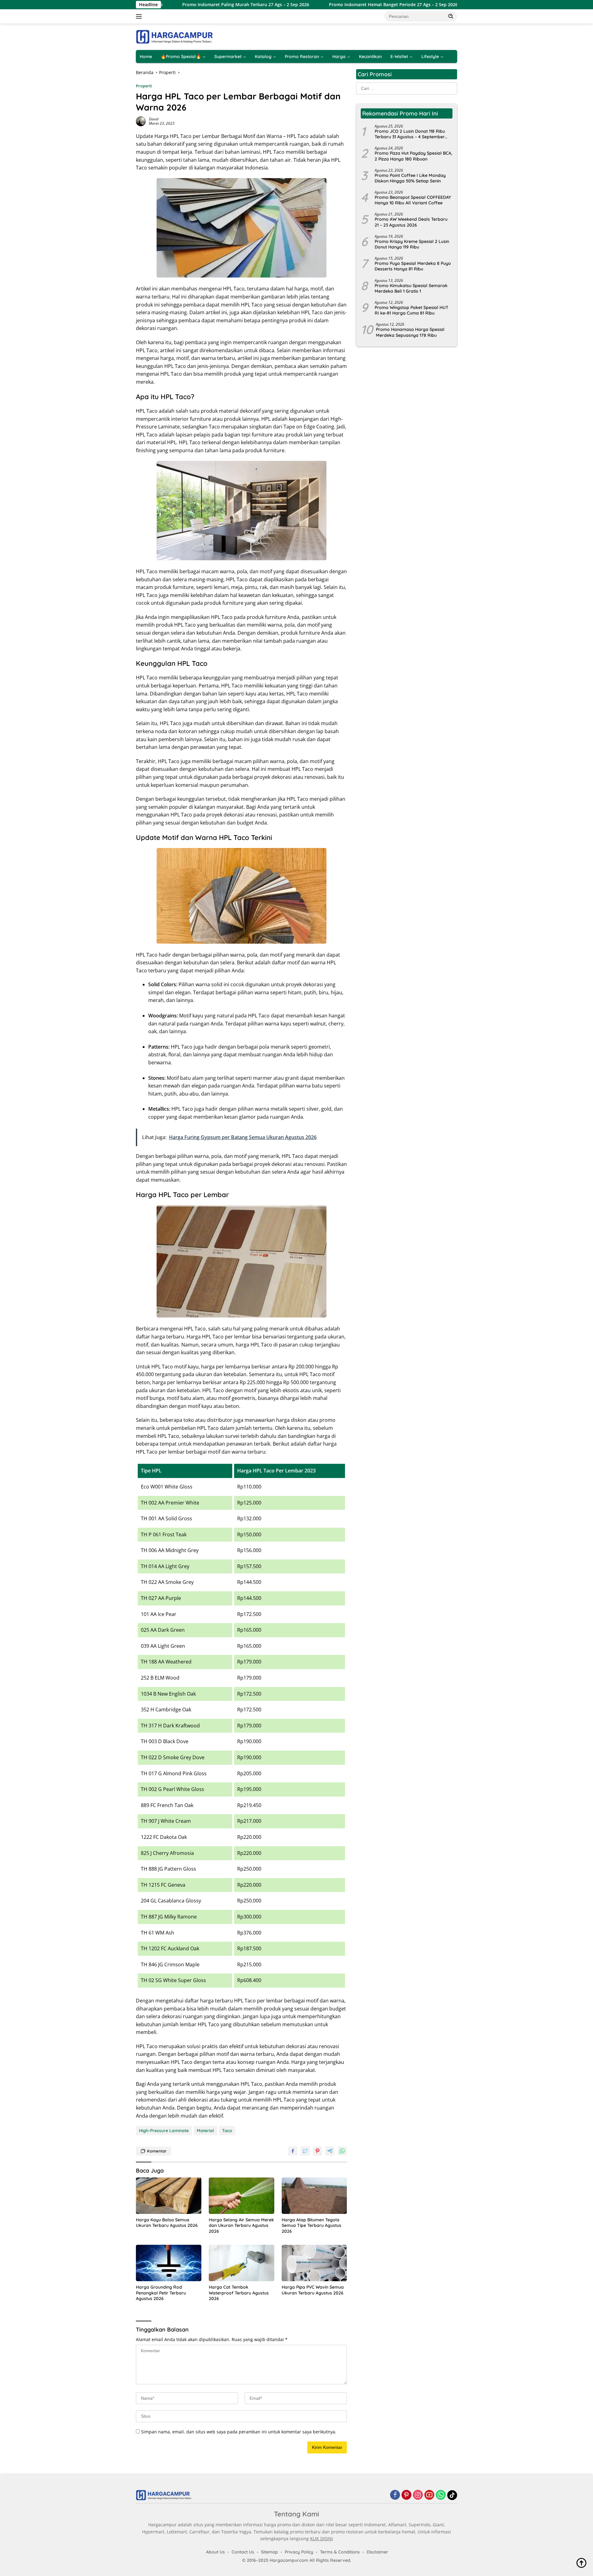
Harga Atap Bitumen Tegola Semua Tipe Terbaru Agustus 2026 (311, 2225)
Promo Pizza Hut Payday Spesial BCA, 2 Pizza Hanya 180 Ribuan (413, 156)
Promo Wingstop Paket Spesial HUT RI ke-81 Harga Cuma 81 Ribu (412, 310)
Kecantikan (370, 56)
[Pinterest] (406, 2495)
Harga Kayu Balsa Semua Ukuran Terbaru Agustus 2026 (167, 2223)
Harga (339, 56)
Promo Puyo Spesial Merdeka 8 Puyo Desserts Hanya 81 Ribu (413, 266)
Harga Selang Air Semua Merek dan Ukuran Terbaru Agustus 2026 (241, 2225)
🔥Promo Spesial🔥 (181, 56)
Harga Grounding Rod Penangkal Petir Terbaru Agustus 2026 (161, 2293)
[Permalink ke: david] (141, 121)
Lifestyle (430, 56)
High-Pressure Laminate (164, 2131)
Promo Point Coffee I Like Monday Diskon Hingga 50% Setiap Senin (410, 178)
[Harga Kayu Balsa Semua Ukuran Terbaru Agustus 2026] (169, 2196)
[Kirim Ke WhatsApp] (342, 2151)
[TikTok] (452, 2495)
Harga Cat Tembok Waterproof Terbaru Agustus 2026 (239, 2293)
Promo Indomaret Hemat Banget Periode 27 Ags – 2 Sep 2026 (316, 5)
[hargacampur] (175, 36)
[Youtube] (429, 2495)
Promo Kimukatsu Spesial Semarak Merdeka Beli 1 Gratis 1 (411, 288)
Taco (227, 2131)
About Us (215, 2552)
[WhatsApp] (441, 2495)
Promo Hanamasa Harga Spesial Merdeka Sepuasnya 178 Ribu (410, 332)
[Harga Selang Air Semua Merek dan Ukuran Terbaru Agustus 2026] (242, 2196)
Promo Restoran (302, 56)
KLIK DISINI (322, 2538)
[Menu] (140, 16)
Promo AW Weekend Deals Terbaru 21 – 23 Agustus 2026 (411, 222)
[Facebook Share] (293, 2151)
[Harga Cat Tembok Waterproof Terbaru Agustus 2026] (242, 2263)
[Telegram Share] (330, 2151)
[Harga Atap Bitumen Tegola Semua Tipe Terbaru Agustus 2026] (314, 2196)
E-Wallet (399, 56)
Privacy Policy (299, 2552)
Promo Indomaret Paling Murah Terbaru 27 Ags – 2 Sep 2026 (169, 5)
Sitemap (269, 2552)
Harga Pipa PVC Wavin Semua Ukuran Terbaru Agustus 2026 (313, 2290)
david (154, 119)
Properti (144, 86)
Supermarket (228, 56)
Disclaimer (377, 2552)
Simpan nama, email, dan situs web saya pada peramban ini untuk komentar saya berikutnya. (239, 2432)
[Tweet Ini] (305, 2151)
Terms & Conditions (340, 2552)
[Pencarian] (451, 16)
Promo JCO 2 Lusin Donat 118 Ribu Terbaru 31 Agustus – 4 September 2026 (410, 134)
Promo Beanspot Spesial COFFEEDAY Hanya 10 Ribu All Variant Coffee (413, 200)
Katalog (263, 56)
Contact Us (243, 2552)
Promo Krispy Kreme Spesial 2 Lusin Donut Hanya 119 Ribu (412, 244)
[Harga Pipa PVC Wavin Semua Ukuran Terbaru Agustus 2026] (314, 2263)
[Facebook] (395, 2495)
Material (205, 2131)
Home (146, 56)
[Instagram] (418, 2495)
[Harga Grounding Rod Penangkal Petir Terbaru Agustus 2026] (169, 2263)
